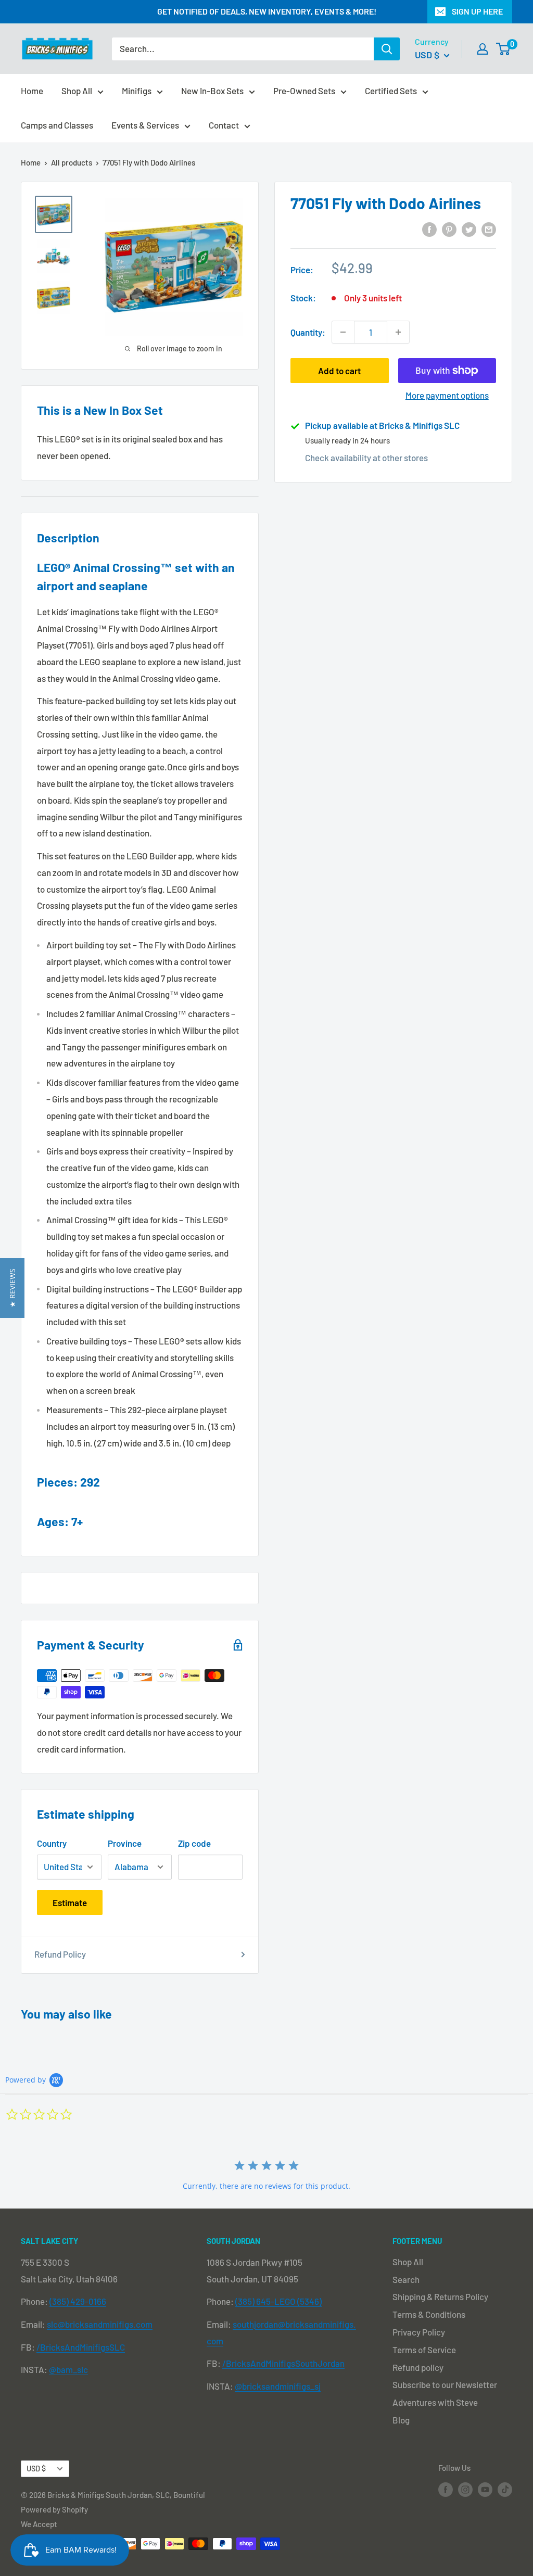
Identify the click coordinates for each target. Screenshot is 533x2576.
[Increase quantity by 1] (398, 332)
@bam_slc (68, 2369)
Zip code (194, 1843)
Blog (401, 2420)
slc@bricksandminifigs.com (100, 2324)
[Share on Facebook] (429, 229)
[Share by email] (489, 229)
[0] (504, 49)
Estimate (70, 1902)
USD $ (36, 2469)
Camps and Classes (57, 125)
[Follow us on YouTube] (485, 2489)
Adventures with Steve (435, 2402)
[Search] (387, 49)
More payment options (447, 395)
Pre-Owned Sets (304, 91)
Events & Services (145, 125)
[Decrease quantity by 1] (343, 332)
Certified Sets (391, 91)
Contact (224, 125)
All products (72, 162)
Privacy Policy (419, 2332)
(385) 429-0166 (78, 2301)
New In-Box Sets (212, 91)
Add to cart (339, 371)
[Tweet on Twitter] (469, 229)
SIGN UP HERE (477, 11)
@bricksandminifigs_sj (278, 2386)
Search (406, 2279)
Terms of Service (424, 2350)
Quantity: (308, 332)
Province (125, 1843)
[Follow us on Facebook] (446, 2489)
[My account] (483, 49)
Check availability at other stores (366, 458)
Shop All (77, 91)
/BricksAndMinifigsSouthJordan (283, 2363)
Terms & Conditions (429, 2314)
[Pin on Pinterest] (449, 229)
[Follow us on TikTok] (505, 2489)
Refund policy (418, 2367)
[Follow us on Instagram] (465, 2489)
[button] (12, 1288)
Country (52, 1843)
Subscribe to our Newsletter (445, 2384)
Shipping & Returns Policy (440, 2296)
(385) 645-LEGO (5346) (278, 2301)
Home (32, 91)
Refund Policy (60, 1954)
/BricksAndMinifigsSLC (81, 2347)
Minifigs (137, 91)
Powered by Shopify (54, 2509)
